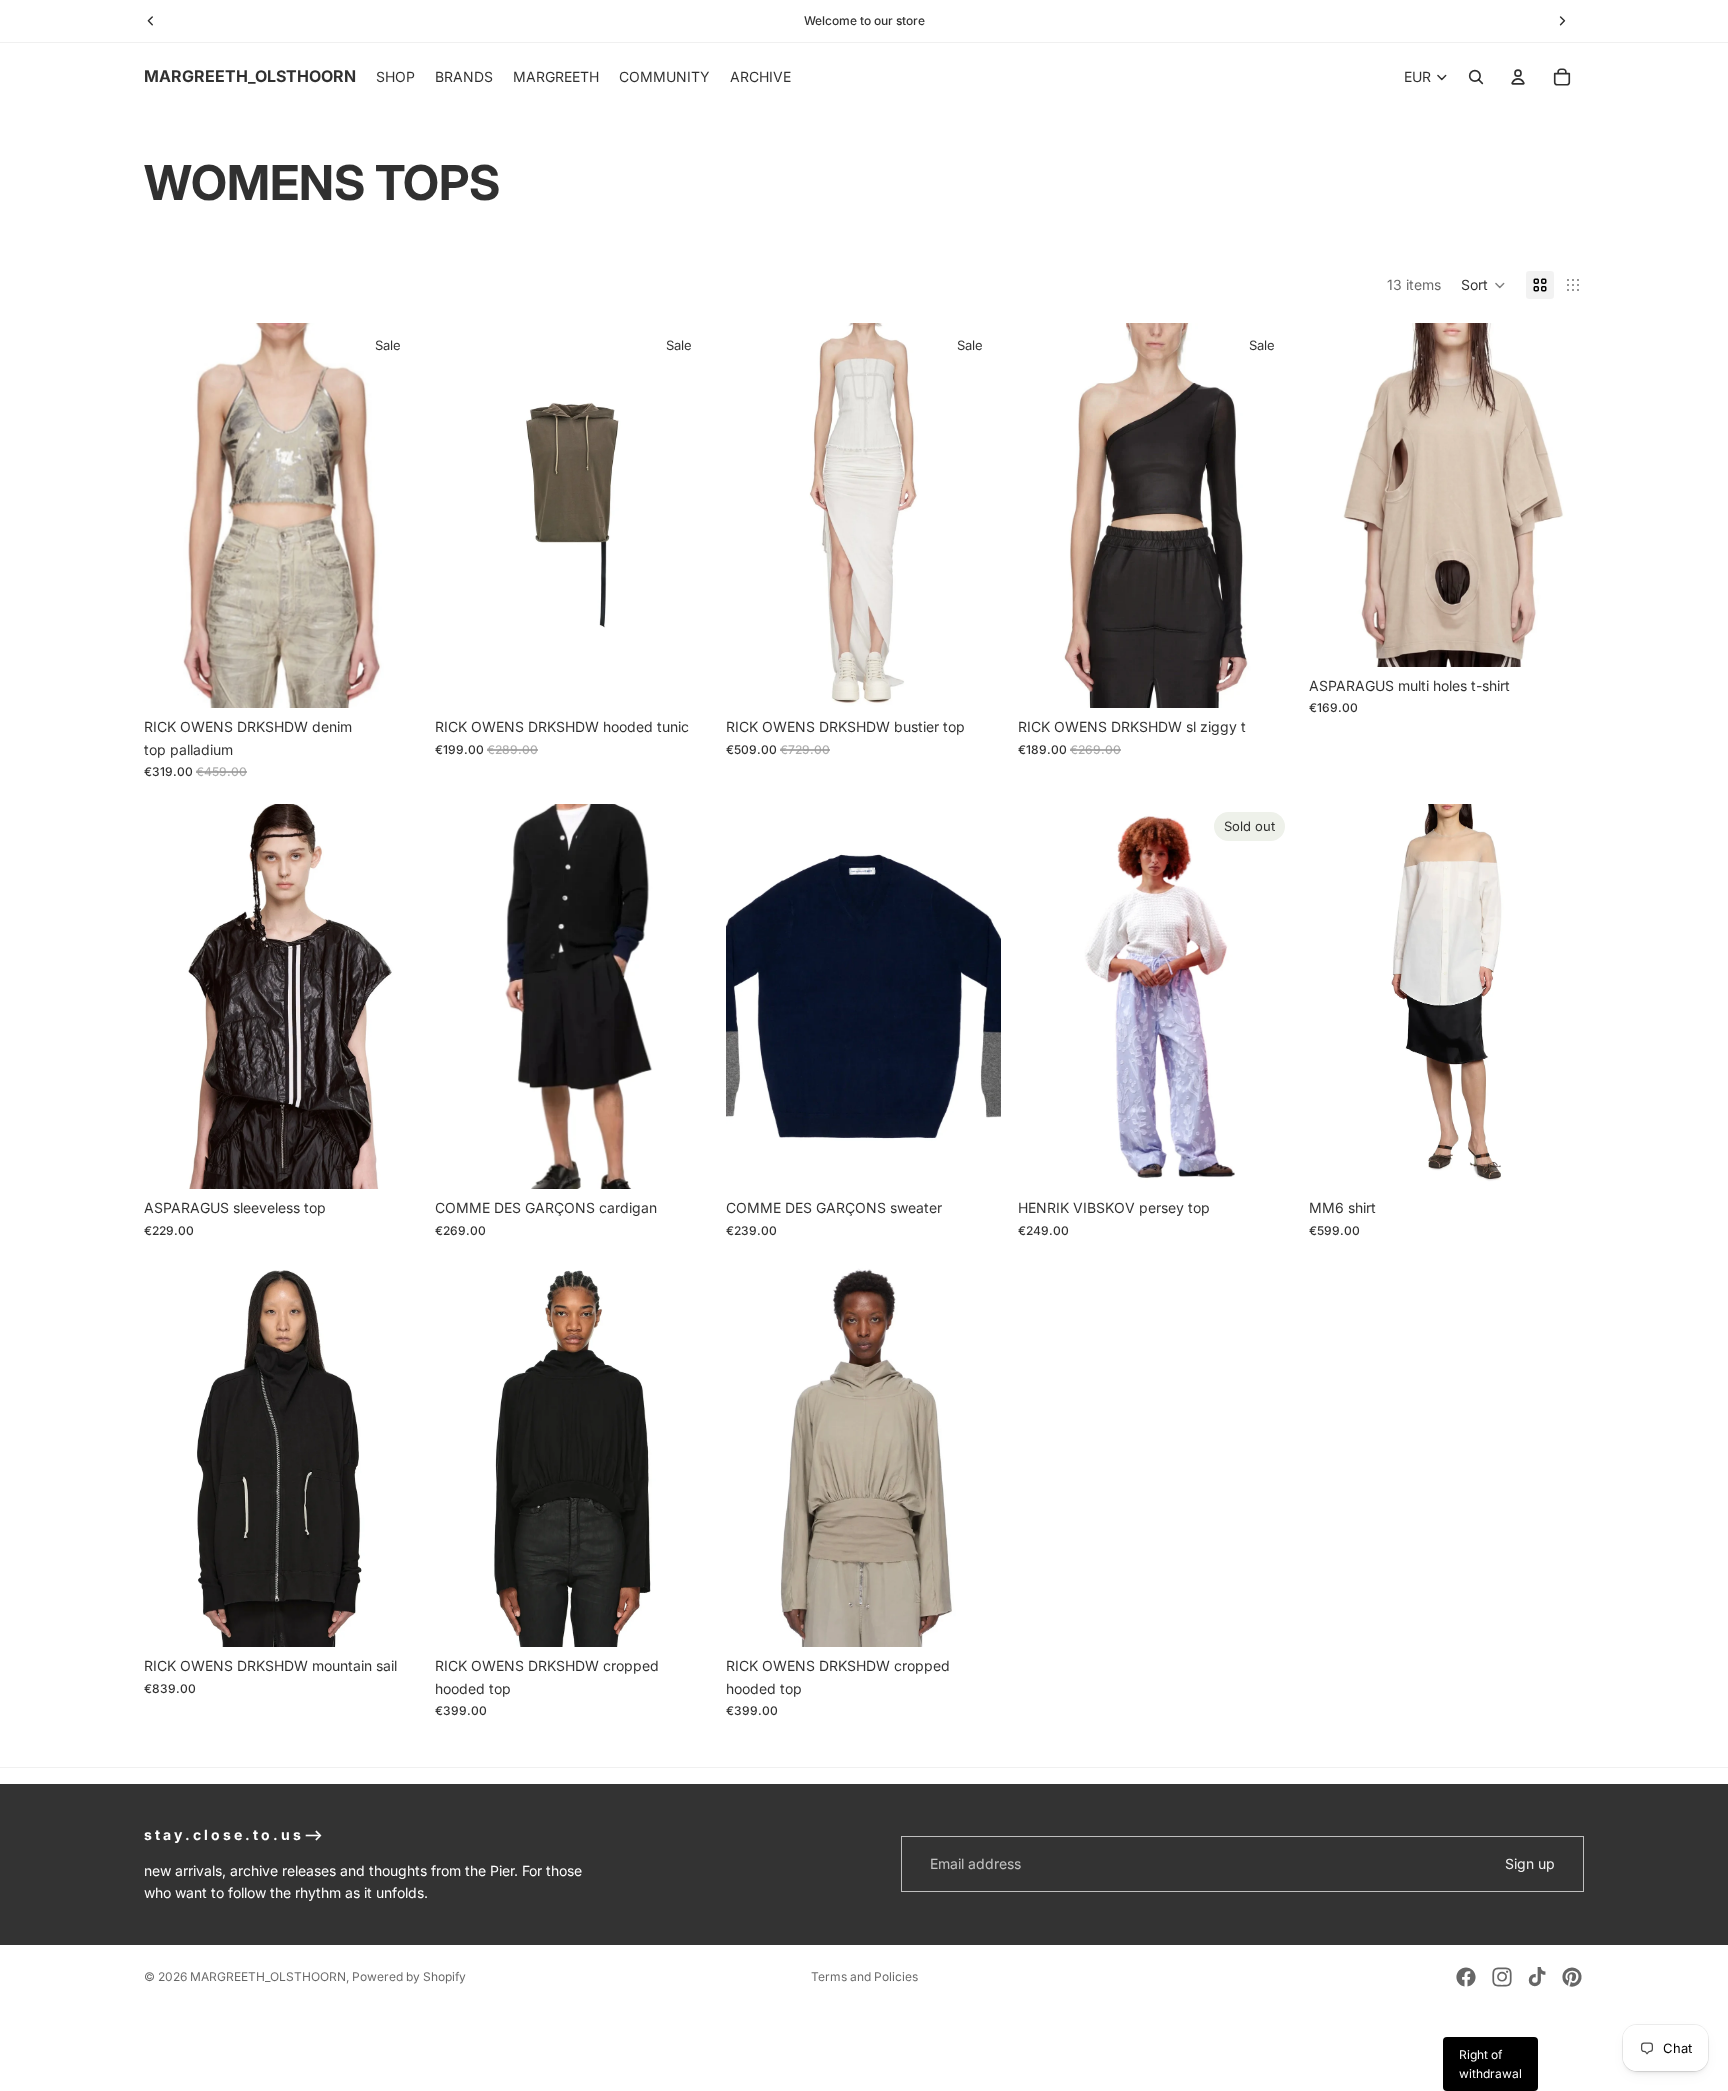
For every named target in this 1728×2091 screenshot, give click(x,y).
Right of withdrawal (1490, 2064)
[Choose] (388, 678)
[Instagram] (1502, 1977)
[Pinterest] (1572, 1977)
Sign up (1530, 1863)
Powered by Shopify (409, 1976)
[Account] (1518, 77)
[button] (1483, 285)
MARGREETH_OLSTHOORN (268, 1976)
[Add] (680, 1617)
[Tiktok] (1537, 1977)
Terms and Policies (864, 1976)
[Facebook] (1466, 1977)
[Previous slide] (465, 516)
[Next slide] (680, 516)
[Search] (1476, 77)
